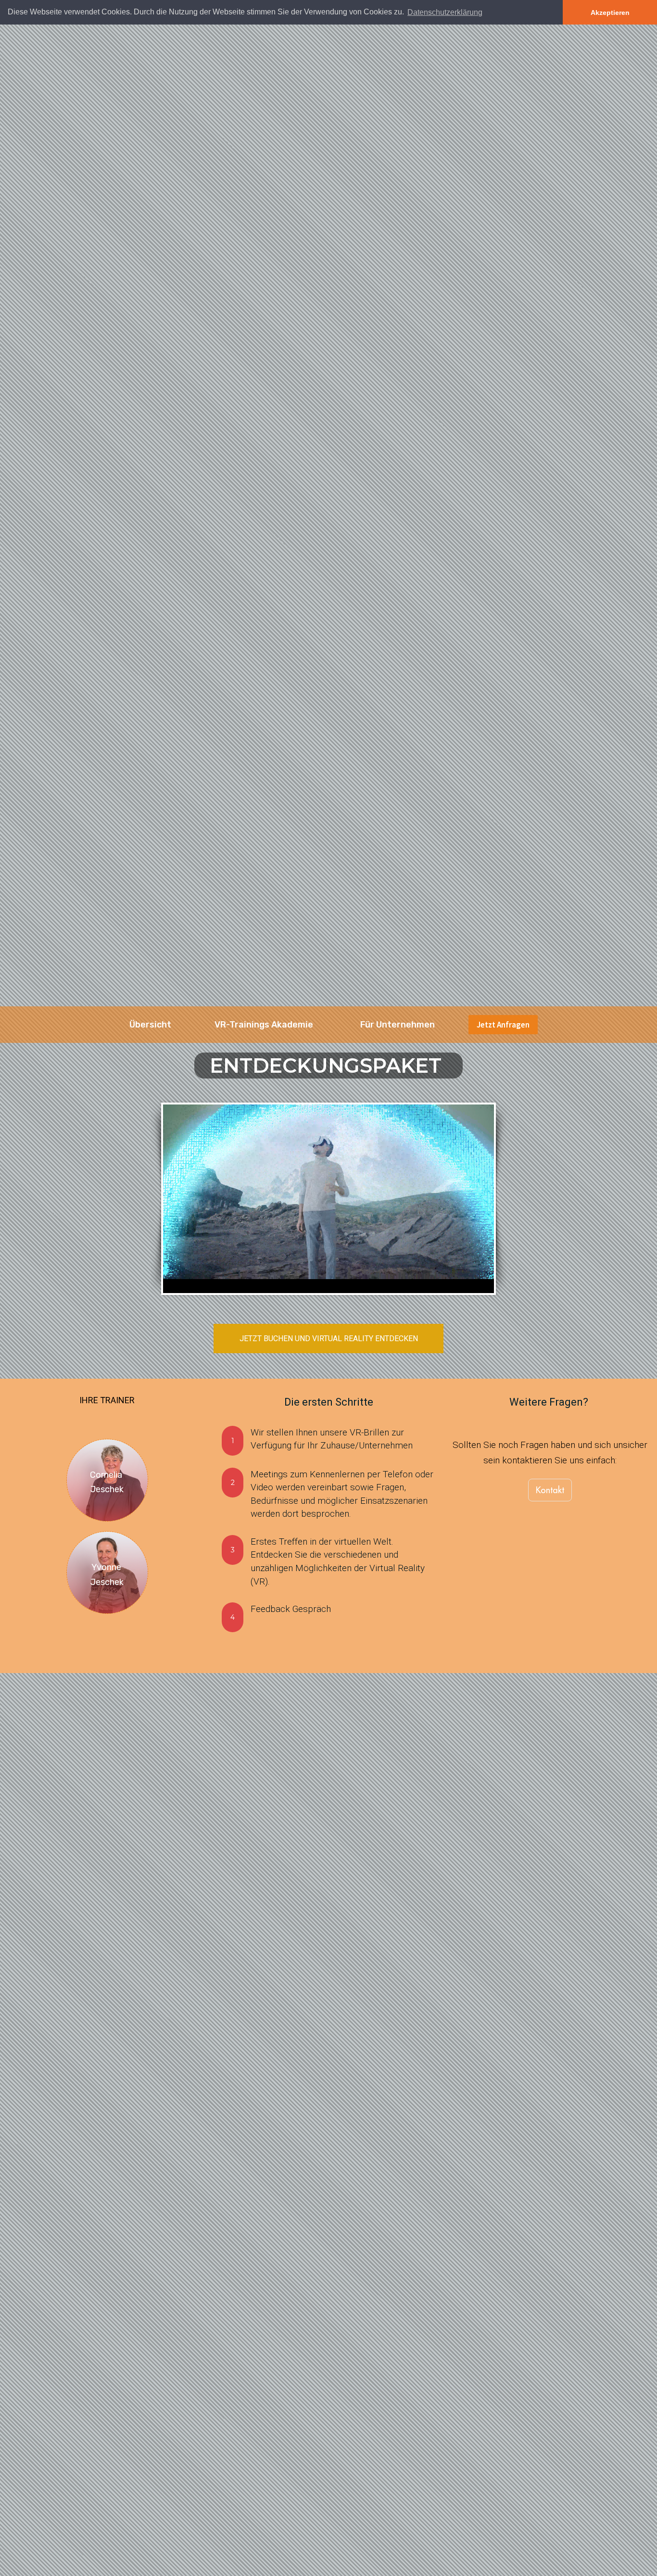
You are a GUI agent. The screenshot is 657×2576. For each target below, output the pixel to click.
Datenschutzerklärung (445, 12)
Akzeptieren (610, 13)
